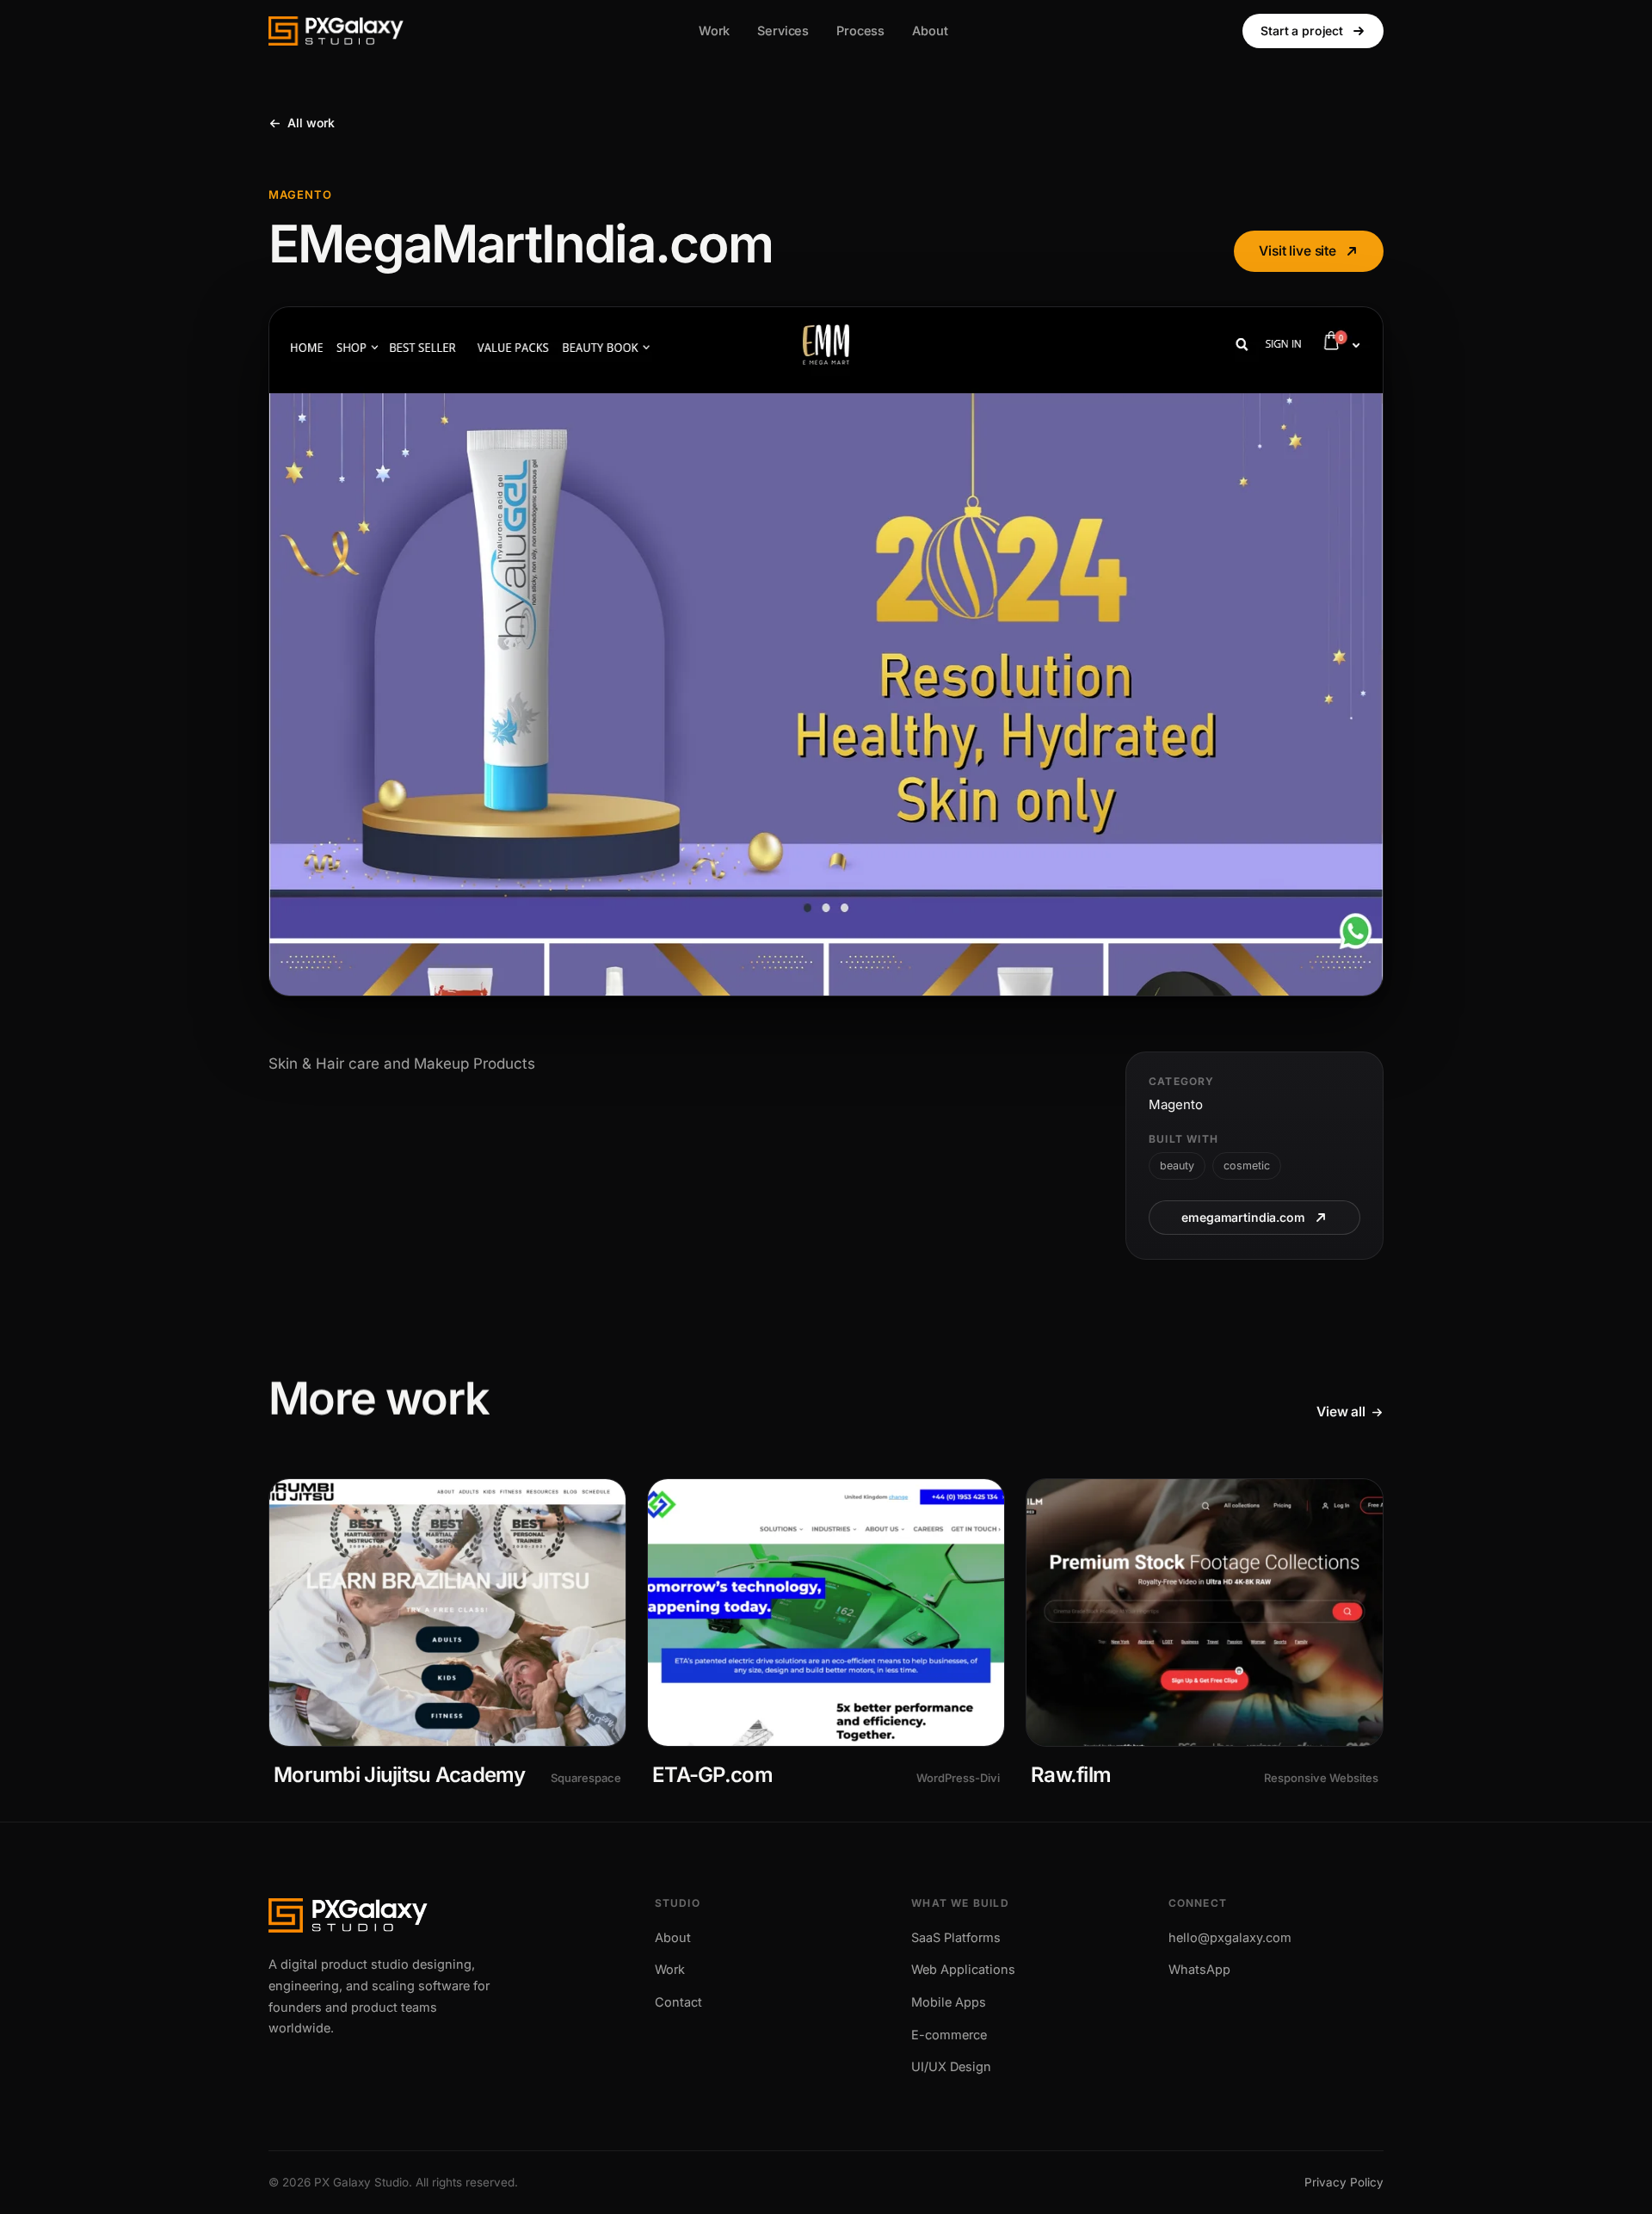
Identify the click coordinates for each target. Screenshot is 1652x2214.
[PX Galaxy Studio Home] (336, 31)
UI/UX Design (951, 2066)
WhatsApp (1199, 1969)
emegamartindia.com (1243, 1217)
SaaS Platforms (956, 1937)
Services (783, 31)
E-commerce (949, 2035)
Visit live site (1298, 251)
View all (1341, 1412)
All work (311, 123)
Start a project (1302, 31)
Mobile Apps (949, 2002)
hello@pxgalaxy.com (1230, 1937)
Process (860, 31)
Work (714, 31)
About (930, 31)
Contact (678, 2002)
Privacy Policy (1344, 2182)
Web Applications (963, 1969)
